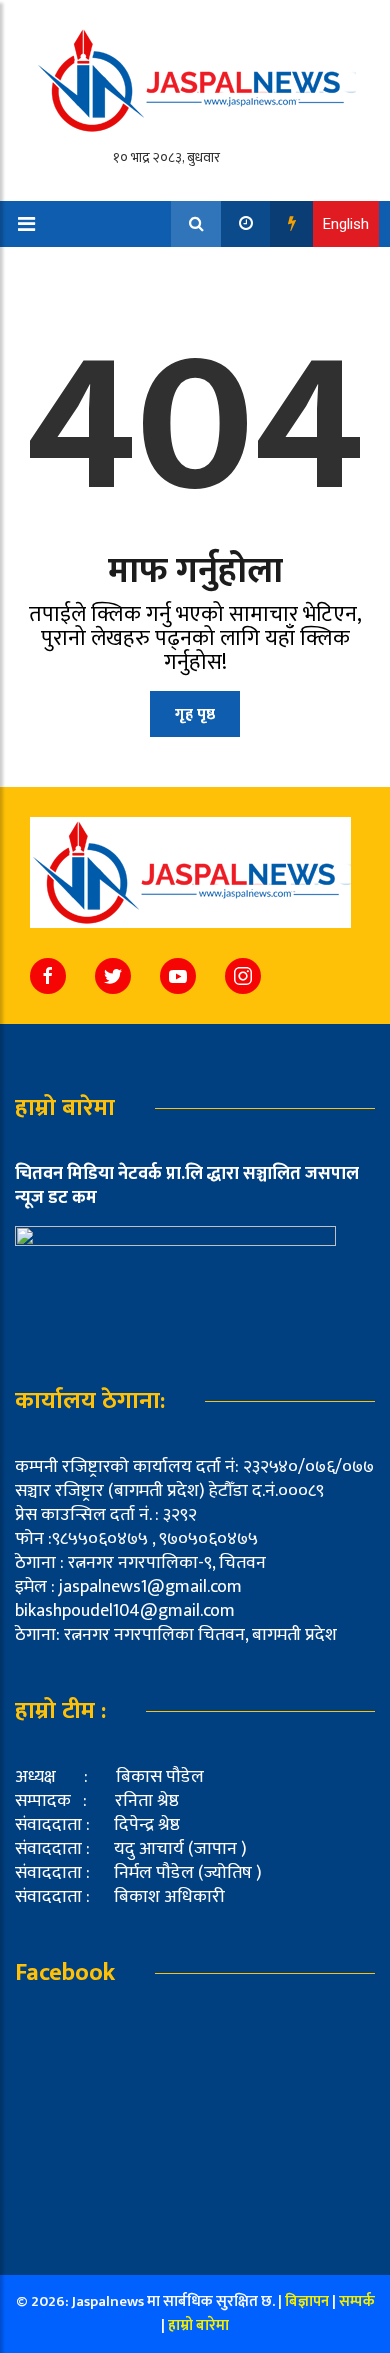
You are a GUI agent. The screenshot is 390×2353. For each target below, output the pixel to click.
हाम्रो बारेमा (198, 2325)
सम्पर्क (357, 2301)
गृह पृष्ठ (195, 714)
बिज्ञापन (307, 2301)
